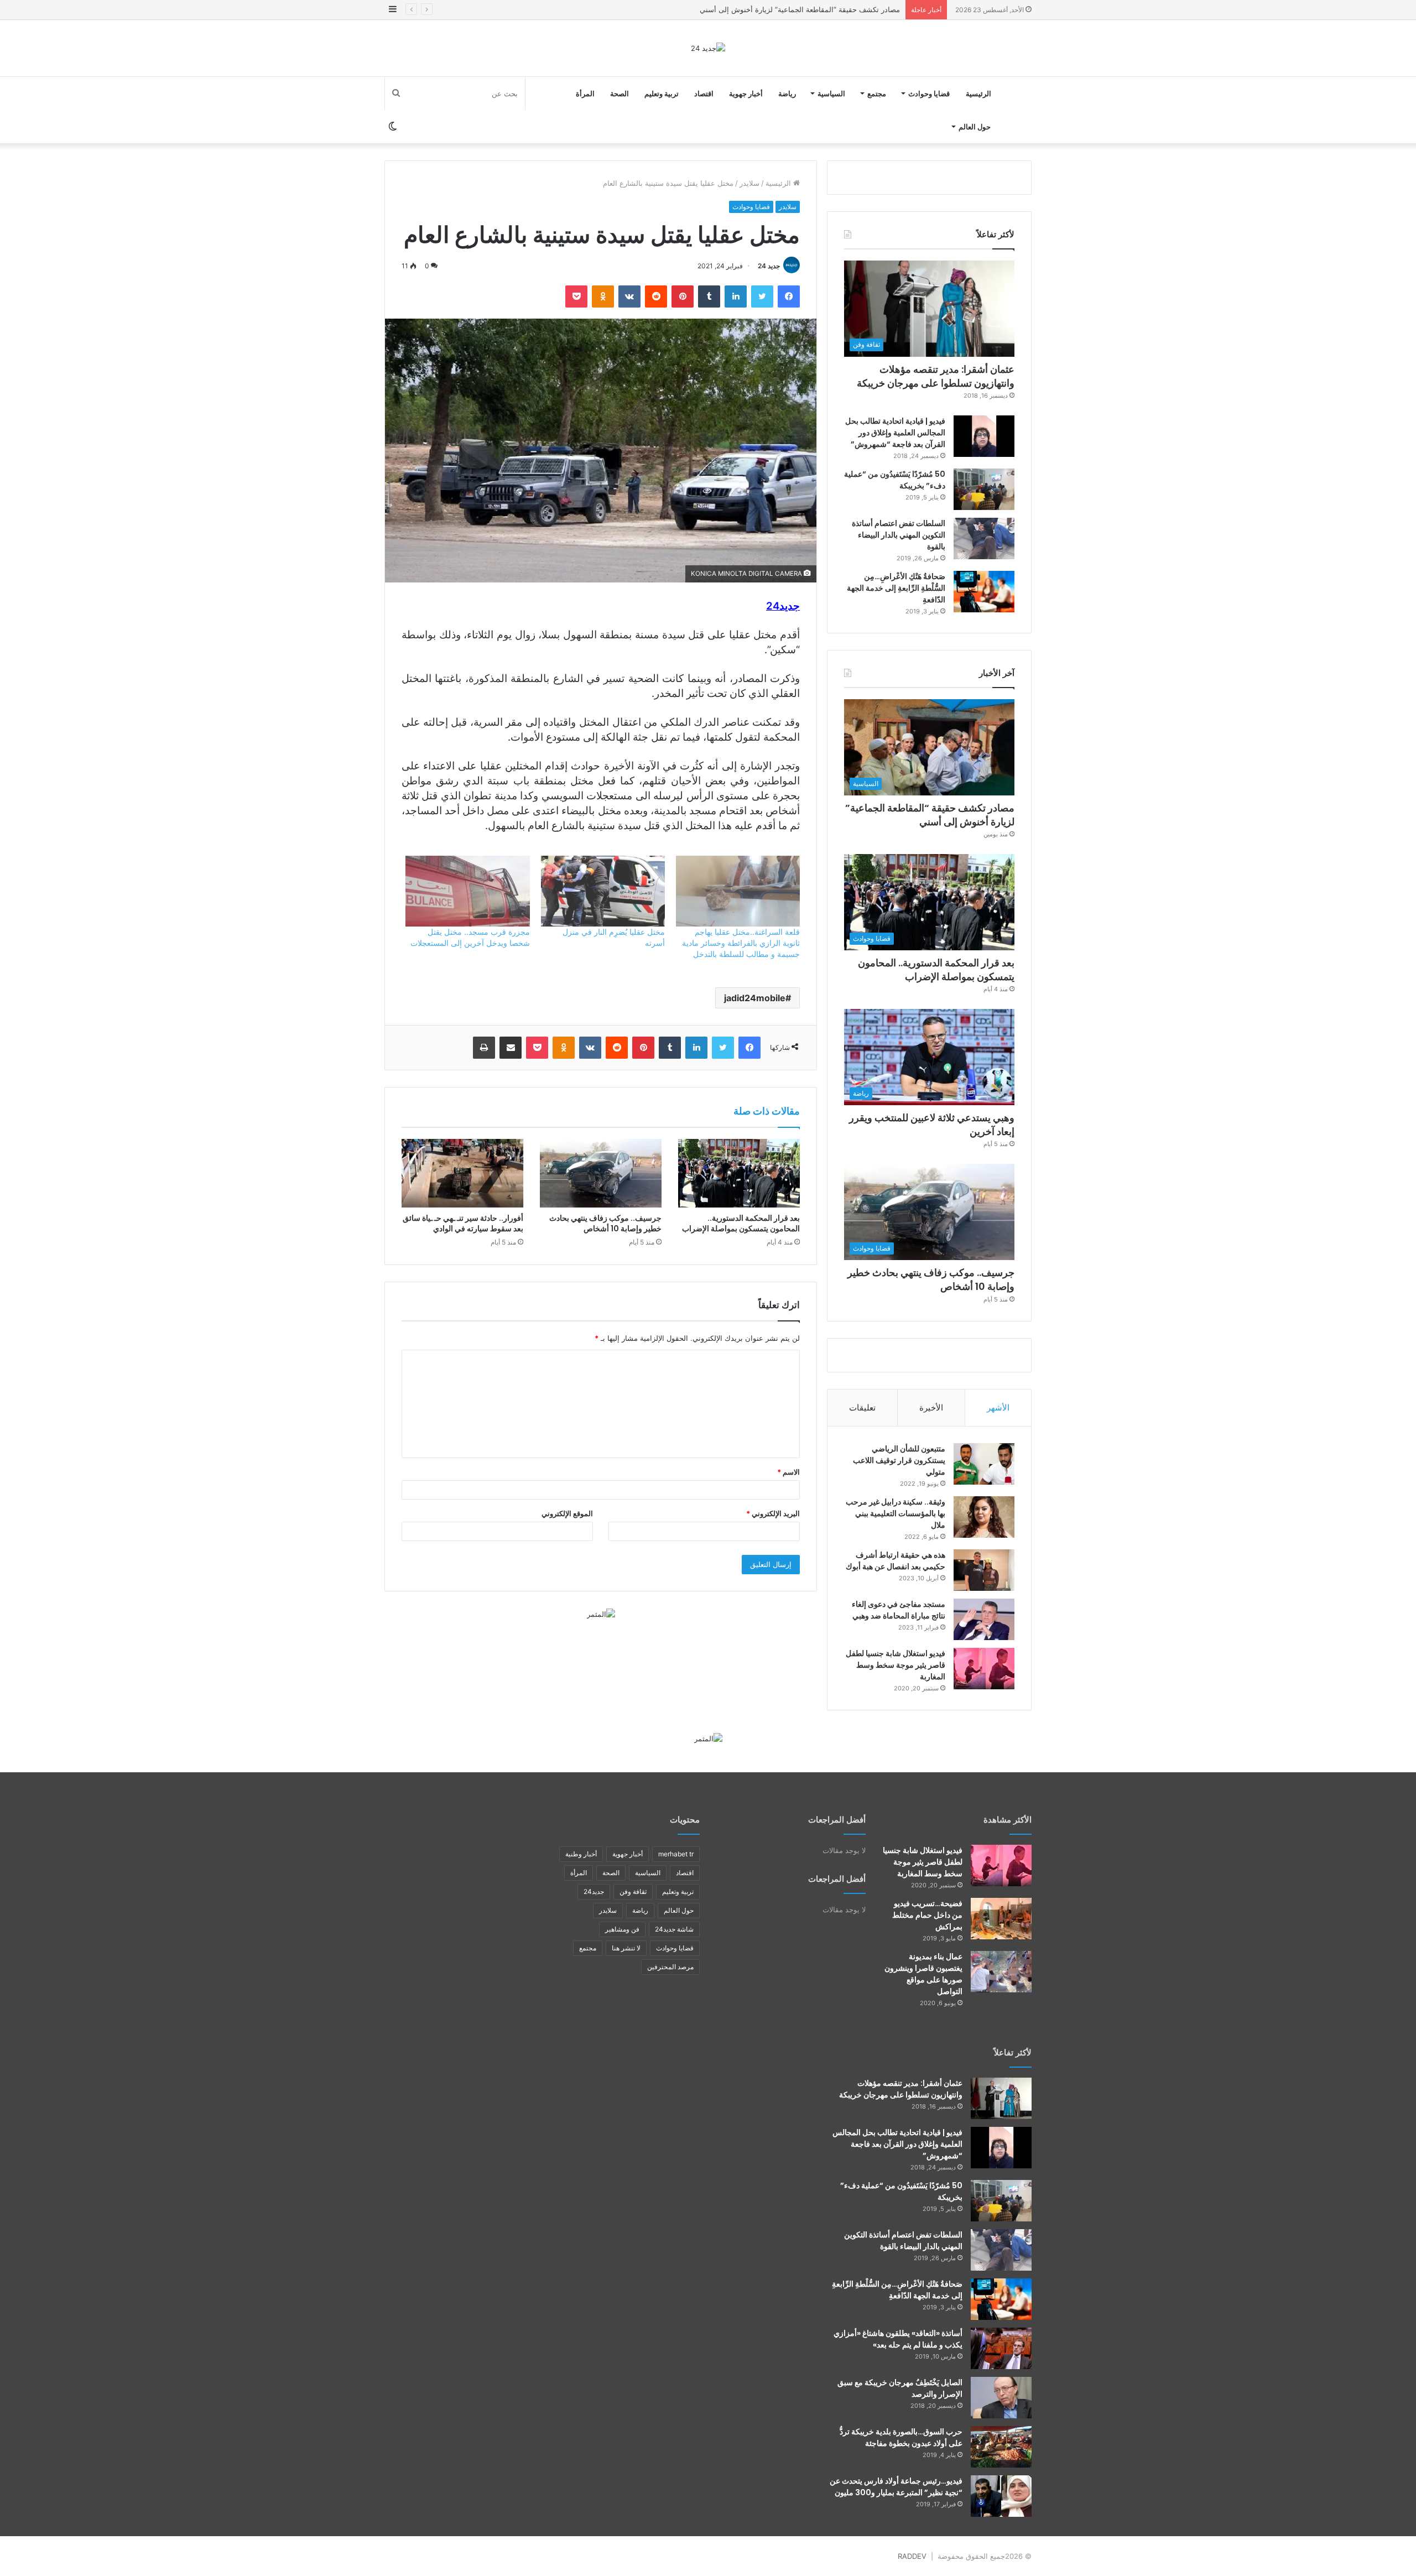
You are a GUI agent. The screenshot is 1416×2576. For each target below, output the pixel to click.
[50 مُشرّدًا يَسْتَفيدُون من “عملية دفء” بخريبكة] (984, 489)
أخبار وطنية (581, 1854)
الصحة (619, 93)
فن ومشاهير (622, 1929)
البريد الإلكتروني (773, 1513)
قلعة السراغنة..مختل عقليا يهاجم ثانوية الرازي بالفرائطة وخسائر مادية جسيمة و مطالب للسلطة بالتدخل (741, 943)
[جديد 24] (708, 48)
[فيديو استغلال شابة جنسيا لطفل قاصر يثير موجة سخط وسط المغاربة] (984, 1669)
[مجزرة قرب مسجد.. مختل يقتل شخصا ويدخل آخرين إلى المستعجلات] (467, 891)
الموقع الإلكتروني (567, 1513)
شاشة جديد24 (674, 1929)
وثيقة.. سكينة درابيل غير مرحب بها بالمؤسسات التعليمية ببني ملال (896, 1513)
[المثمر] (601, 1614)
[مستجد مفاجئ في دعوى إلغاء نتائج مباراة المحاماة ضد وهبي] (984, 1619)
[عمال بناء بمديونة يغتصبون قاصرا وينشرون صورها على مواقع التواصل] (1001, 1972)
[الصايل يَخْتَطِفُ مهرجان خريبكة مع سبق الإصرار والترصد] (1001, 2398)
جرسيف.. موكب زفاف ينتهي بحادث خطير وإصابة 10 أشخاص (605, 1223)
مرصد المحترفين (670, 1967)
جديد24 (594, 1891)
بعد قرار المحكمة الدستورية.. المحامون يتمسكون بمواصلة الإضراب (798, 9)
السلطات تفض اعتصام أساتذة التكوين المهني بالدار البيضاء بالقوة (899, 535)
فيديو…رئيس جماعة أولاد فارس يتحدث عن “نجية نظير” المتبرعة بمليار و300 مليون (896, 2487)
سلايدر (749, 183)
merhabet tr (676, 1854)
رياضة (787, 93)
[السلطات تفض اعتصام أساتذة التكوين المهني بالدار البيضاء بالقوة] (984, 538)
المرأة (585, 93)
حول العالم (975, 127)
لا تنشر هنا (626, 1948)
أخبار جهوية (746, 93)
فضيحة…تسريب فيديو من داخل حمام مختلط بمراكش (927, 1915)
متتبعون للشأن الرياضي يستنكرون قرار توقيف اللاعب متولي (899, 1460)
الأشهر (998, 1407)
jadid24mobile (755, 998)
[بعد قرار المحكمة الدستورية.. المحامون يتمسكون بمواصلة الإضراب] (739, 1173)
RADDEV (912, 2556)
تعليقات (862, 1407)
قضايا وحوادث (929, 93)
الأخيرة (931, 1407)
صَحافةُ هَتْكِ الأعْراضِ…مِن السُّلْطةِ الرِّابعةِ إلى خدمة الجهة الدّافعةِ (896, 588)
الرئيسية (978, 93)
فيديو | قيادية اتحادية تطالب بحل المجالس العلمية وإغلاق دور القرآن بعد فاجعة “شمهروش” (895, 433)
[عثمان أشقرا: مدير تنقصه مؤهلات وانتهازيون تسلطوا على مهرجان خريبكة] (1001, 2098)
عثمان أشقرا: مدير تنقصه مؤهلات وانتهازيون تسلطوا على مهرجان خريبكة (936, 376)
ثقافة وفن (633, 1891)
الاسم (788, 1472)
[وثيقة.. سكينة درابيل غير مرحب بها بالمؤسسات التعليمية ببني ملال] (984, 1517)
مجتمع (877, 93)
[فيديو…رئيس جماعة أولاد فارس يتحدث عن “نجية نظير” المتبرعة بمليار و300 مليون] (1001, 2496)
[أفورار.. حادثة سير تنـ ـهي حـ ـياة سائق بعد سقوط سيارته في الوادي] (462, 1173)
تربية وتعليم (662, 93)
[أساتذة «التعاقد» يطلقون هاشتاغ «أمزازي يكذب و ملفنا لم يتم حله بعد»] (1001, 2348)
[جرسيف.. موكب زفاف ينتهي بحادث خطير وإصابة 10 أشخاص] (601, 1173)
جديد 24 (769, 266)
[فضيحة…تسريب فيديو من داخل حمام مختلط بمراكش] (1001, 1919)
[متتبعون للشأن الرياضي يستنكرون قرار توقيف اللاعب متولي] (984, 1464)
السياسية (831, 93)
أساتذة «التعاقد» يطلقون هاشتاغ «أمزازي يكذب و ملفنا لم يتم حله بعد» (898, 2339)
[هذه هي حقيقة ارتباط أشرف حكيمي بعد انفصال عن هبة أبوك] (984, 1570)
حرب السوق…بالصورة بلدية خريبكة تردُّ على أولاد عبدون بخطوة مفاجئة (901, 2437)
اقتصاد (704, 93)
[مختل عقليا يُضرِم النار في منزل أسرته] (603, 891)
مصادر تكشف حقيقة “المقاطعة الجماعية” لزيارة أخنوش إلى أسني (930, 815)
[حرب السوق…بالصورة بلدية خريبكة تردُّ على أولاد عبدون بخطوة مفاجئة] (1001, 2447)
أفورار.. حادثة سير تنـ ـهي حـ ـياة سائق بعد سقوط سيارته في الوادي (463, 1223)
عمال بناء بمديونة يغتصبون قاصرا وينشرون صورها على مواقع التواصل (923, 1974)
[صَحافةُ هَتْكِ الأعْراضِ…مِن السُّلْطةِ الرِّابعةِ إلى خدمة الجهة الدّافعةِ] (984, 592)
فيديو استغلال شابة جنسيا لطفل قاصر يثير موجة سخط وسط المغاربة (896, 1665)
